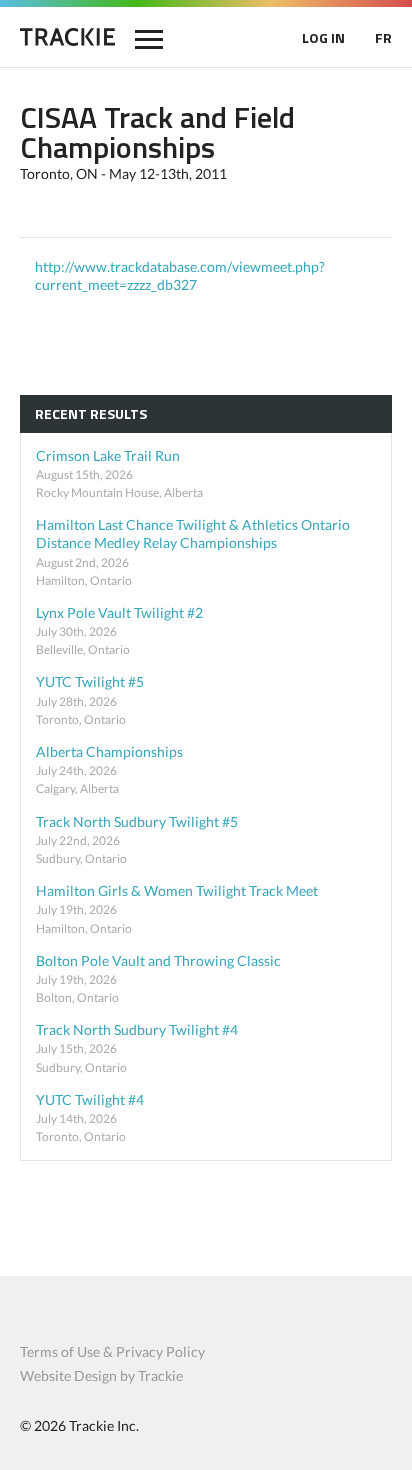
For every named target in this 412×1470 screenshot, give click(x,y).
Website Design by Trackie (101, 1375)
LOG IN (323, 37)
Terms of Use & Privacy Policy (112, 1351)
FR (383, 37)
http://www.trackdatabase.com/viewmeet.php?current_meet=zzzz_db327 (180, 275)
